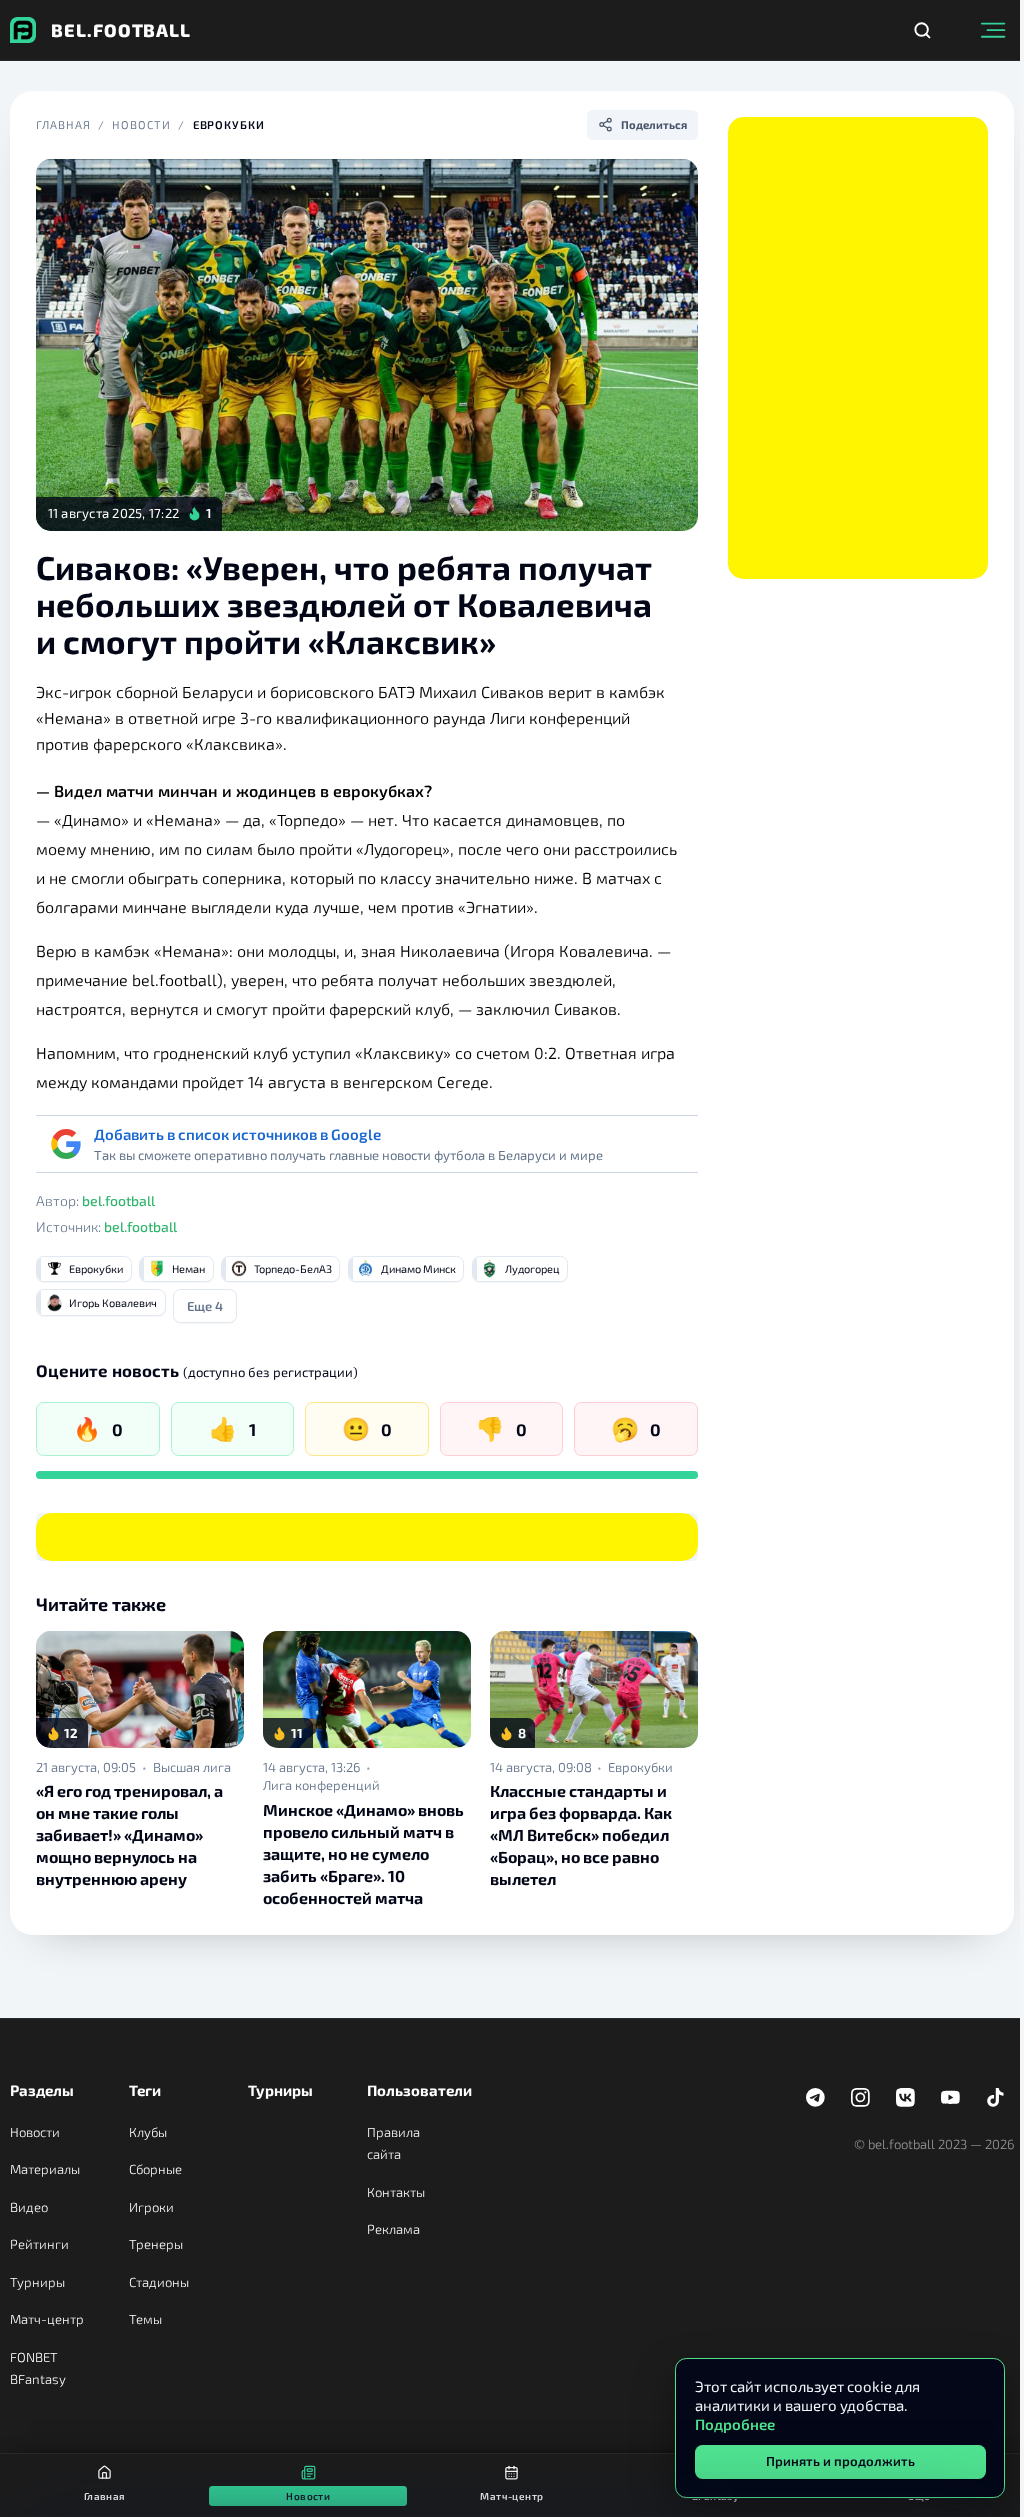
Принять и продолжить (840, 2461)
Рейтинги (39, 2244)
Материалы (45, 2169)
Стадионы (159, 2282)
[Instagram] (861, 2098)
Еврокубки (229, 124)
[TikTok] (996, 2098)
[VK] (906, 2098)
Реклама (393, 2229)
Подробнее (735, 2424)
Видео (29, 2207)
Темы (145, 2319)
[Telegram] (816, 2098)
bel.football (118, 1200)
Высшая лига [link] (192, 1767)
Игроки (151, 2207)
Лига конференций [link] (321, 1785)
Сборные (155, 2169)
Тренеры (156, 2244)
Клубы (148, 2132)
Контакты (396, 2192)
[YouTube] (951, 2098)
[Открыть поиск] (922, 30)
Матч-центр (47, 2319)
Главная (63, 124)
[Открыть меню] (993, 30)
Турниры (37, 2282)
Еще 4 (205, 1306)
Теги (145, 2090)
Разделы (42, 2090)
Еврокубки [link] (640, 1767)
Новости (141, 124)
